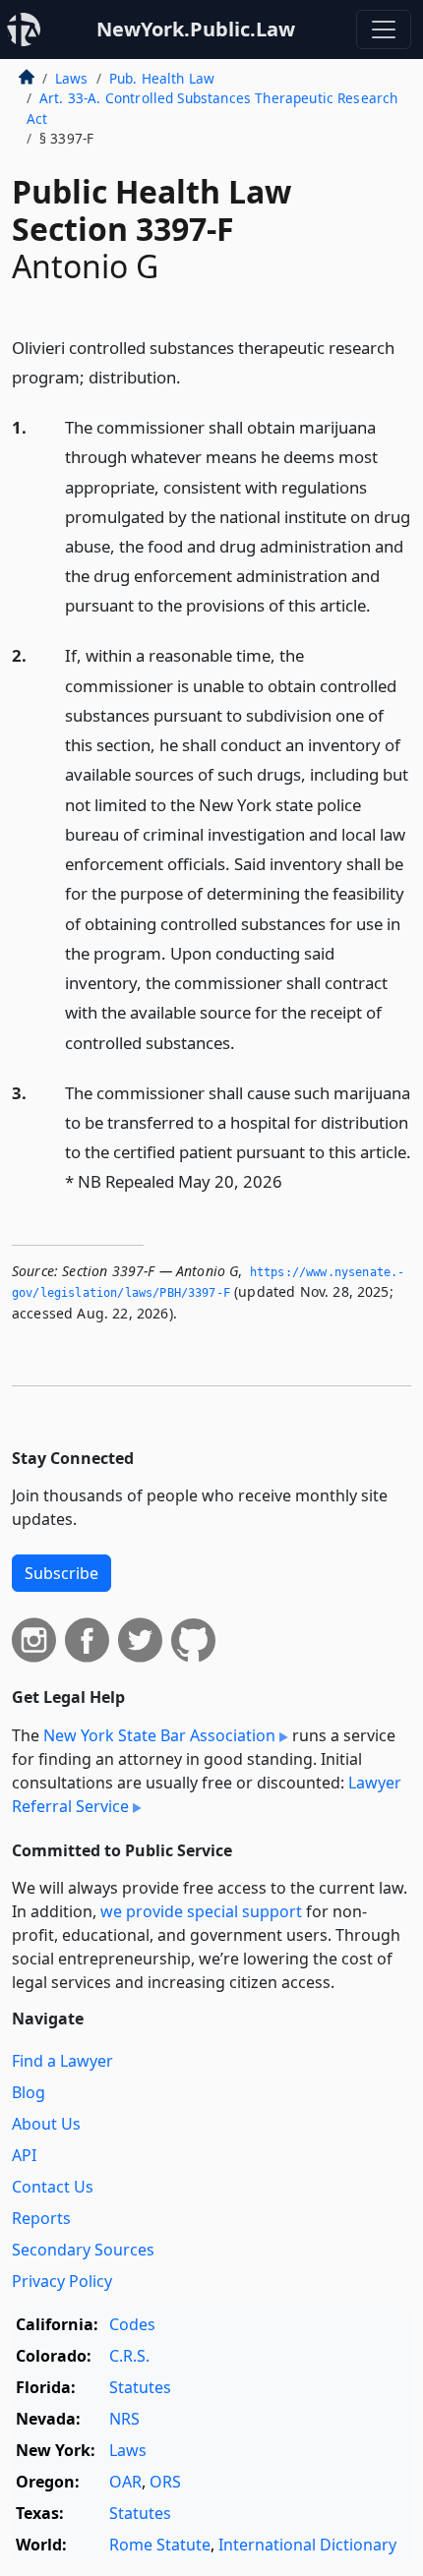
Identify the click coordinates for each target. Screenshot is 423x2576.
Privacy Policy (62, 2281)
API (24, 2155)
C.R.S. (129, 2356)
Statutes (140, 2387)
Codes (132, 2324)
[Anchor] (192, 376)
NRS (124, 2419)
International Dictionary (307, 2545)
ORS (165, 2482)
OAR (125, 2482)
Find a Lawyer (62, 2061)
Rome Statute (160, 2545)
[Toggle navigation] (384, 29)
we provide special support (201, 1911)
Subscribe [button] (61, 1573)
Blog (29, 2092)
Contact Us (53, 2187)
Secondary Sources (83, 2250)
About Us (46, 2124)
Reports (41, 2218)
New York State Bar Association (159, 1735)
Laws (72, 78)
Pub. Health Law (162, 78)
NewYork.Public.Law (196, 29)
